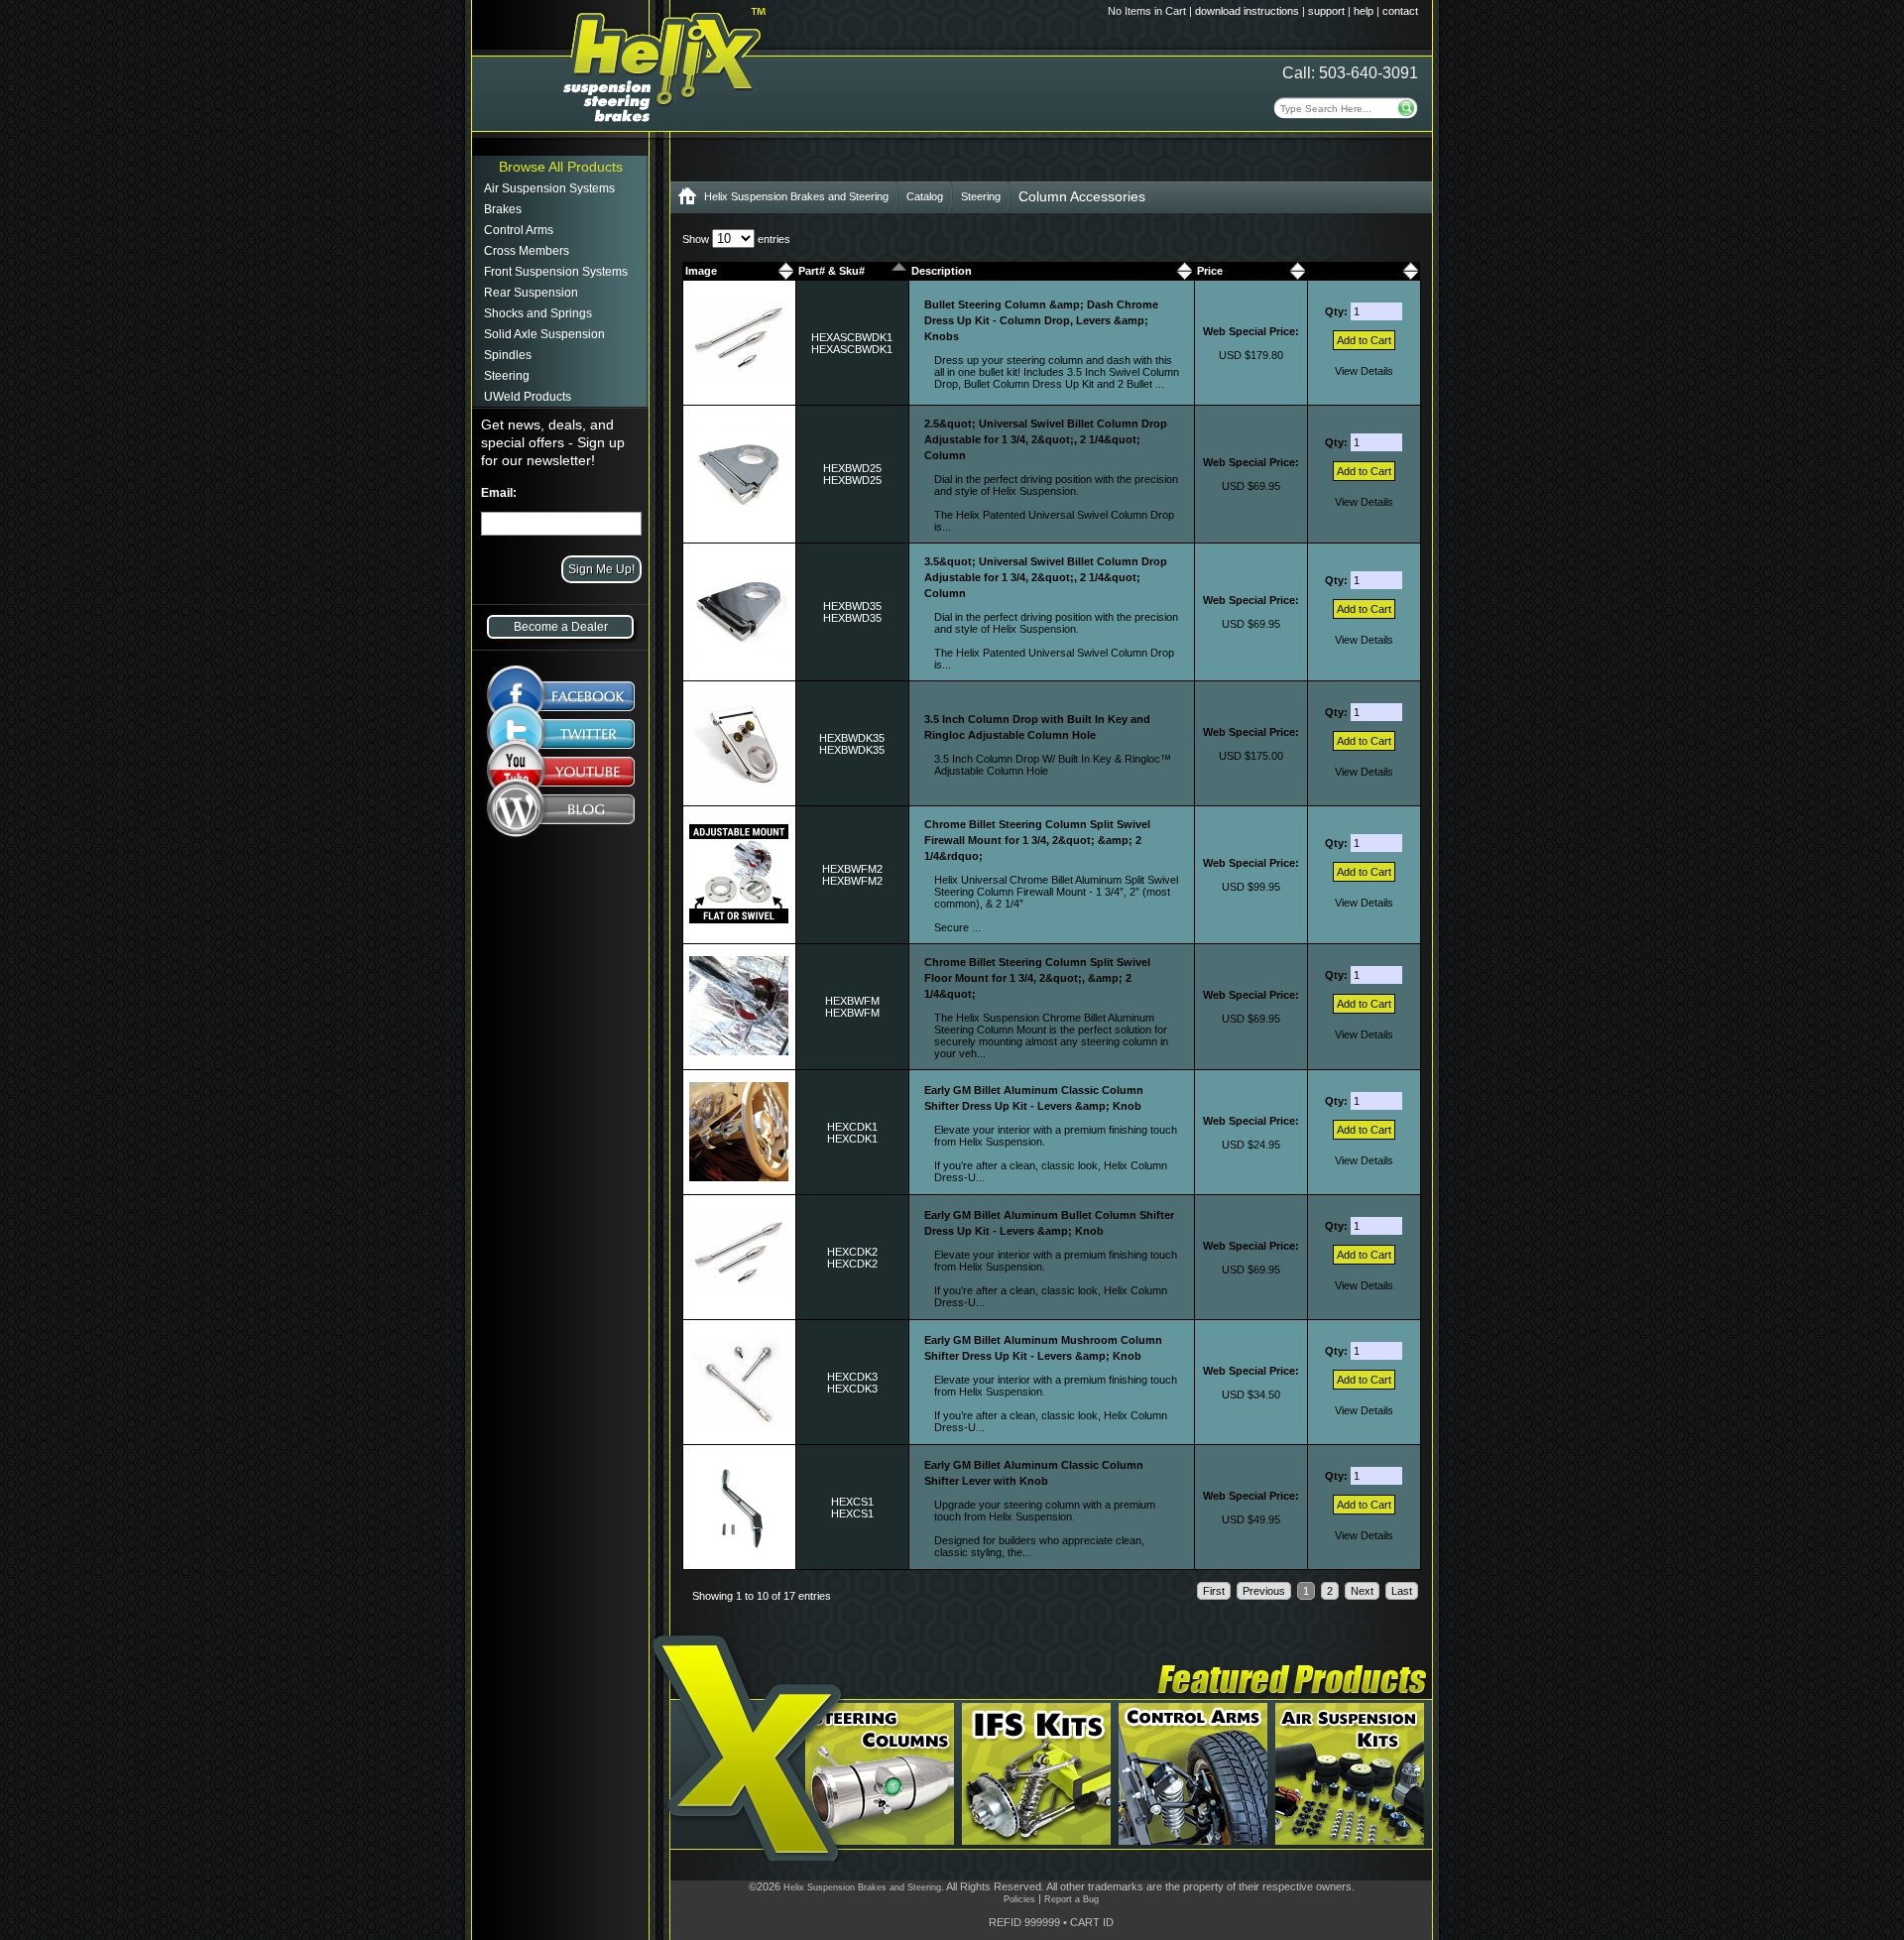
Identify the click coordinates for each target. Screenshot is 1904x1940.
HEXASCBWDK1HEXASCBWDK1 (852, 343)
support (1326, 11)
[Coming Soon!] (561, 776)
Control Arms (519, 230)
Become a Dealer (561, 627)
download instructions (1247, 11)
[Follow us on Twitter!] (561, 734)
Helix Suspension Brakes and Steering (796, 196)
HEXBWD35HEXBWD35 (852, 612)
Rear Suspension (531, 293)
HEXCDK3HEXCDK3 (852, 1383)
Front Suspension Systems (556, 272)
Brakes (503, 209)
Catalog (925, 196)
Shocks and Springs (538, 313)
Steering (507, 376)
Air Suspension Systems (549, 188)
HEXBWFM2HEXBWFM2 (852, 875)
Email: (499, 493)
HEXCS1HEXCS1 (852, 1508)
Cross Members (527, 251)
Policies (1019, 1899)
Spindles (508, 355)
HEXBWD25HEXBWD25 (852, 474)
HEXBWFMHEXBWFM (852, 1007)
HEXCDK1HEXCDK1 (852, 1133)
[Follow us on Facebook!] (561, 686)
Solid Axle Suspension (544, 334)
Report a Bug (1071, 1899)
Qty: (1338, 311)
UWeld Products (528, 397)
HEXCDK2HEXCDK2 (852, 1258)
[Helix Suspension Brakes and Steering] (687, 200)
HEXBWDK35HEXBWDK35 (852, 744)
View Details (1364, 371)
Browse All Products (561, 167)
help (1364, 11)
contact (1400, 11)
